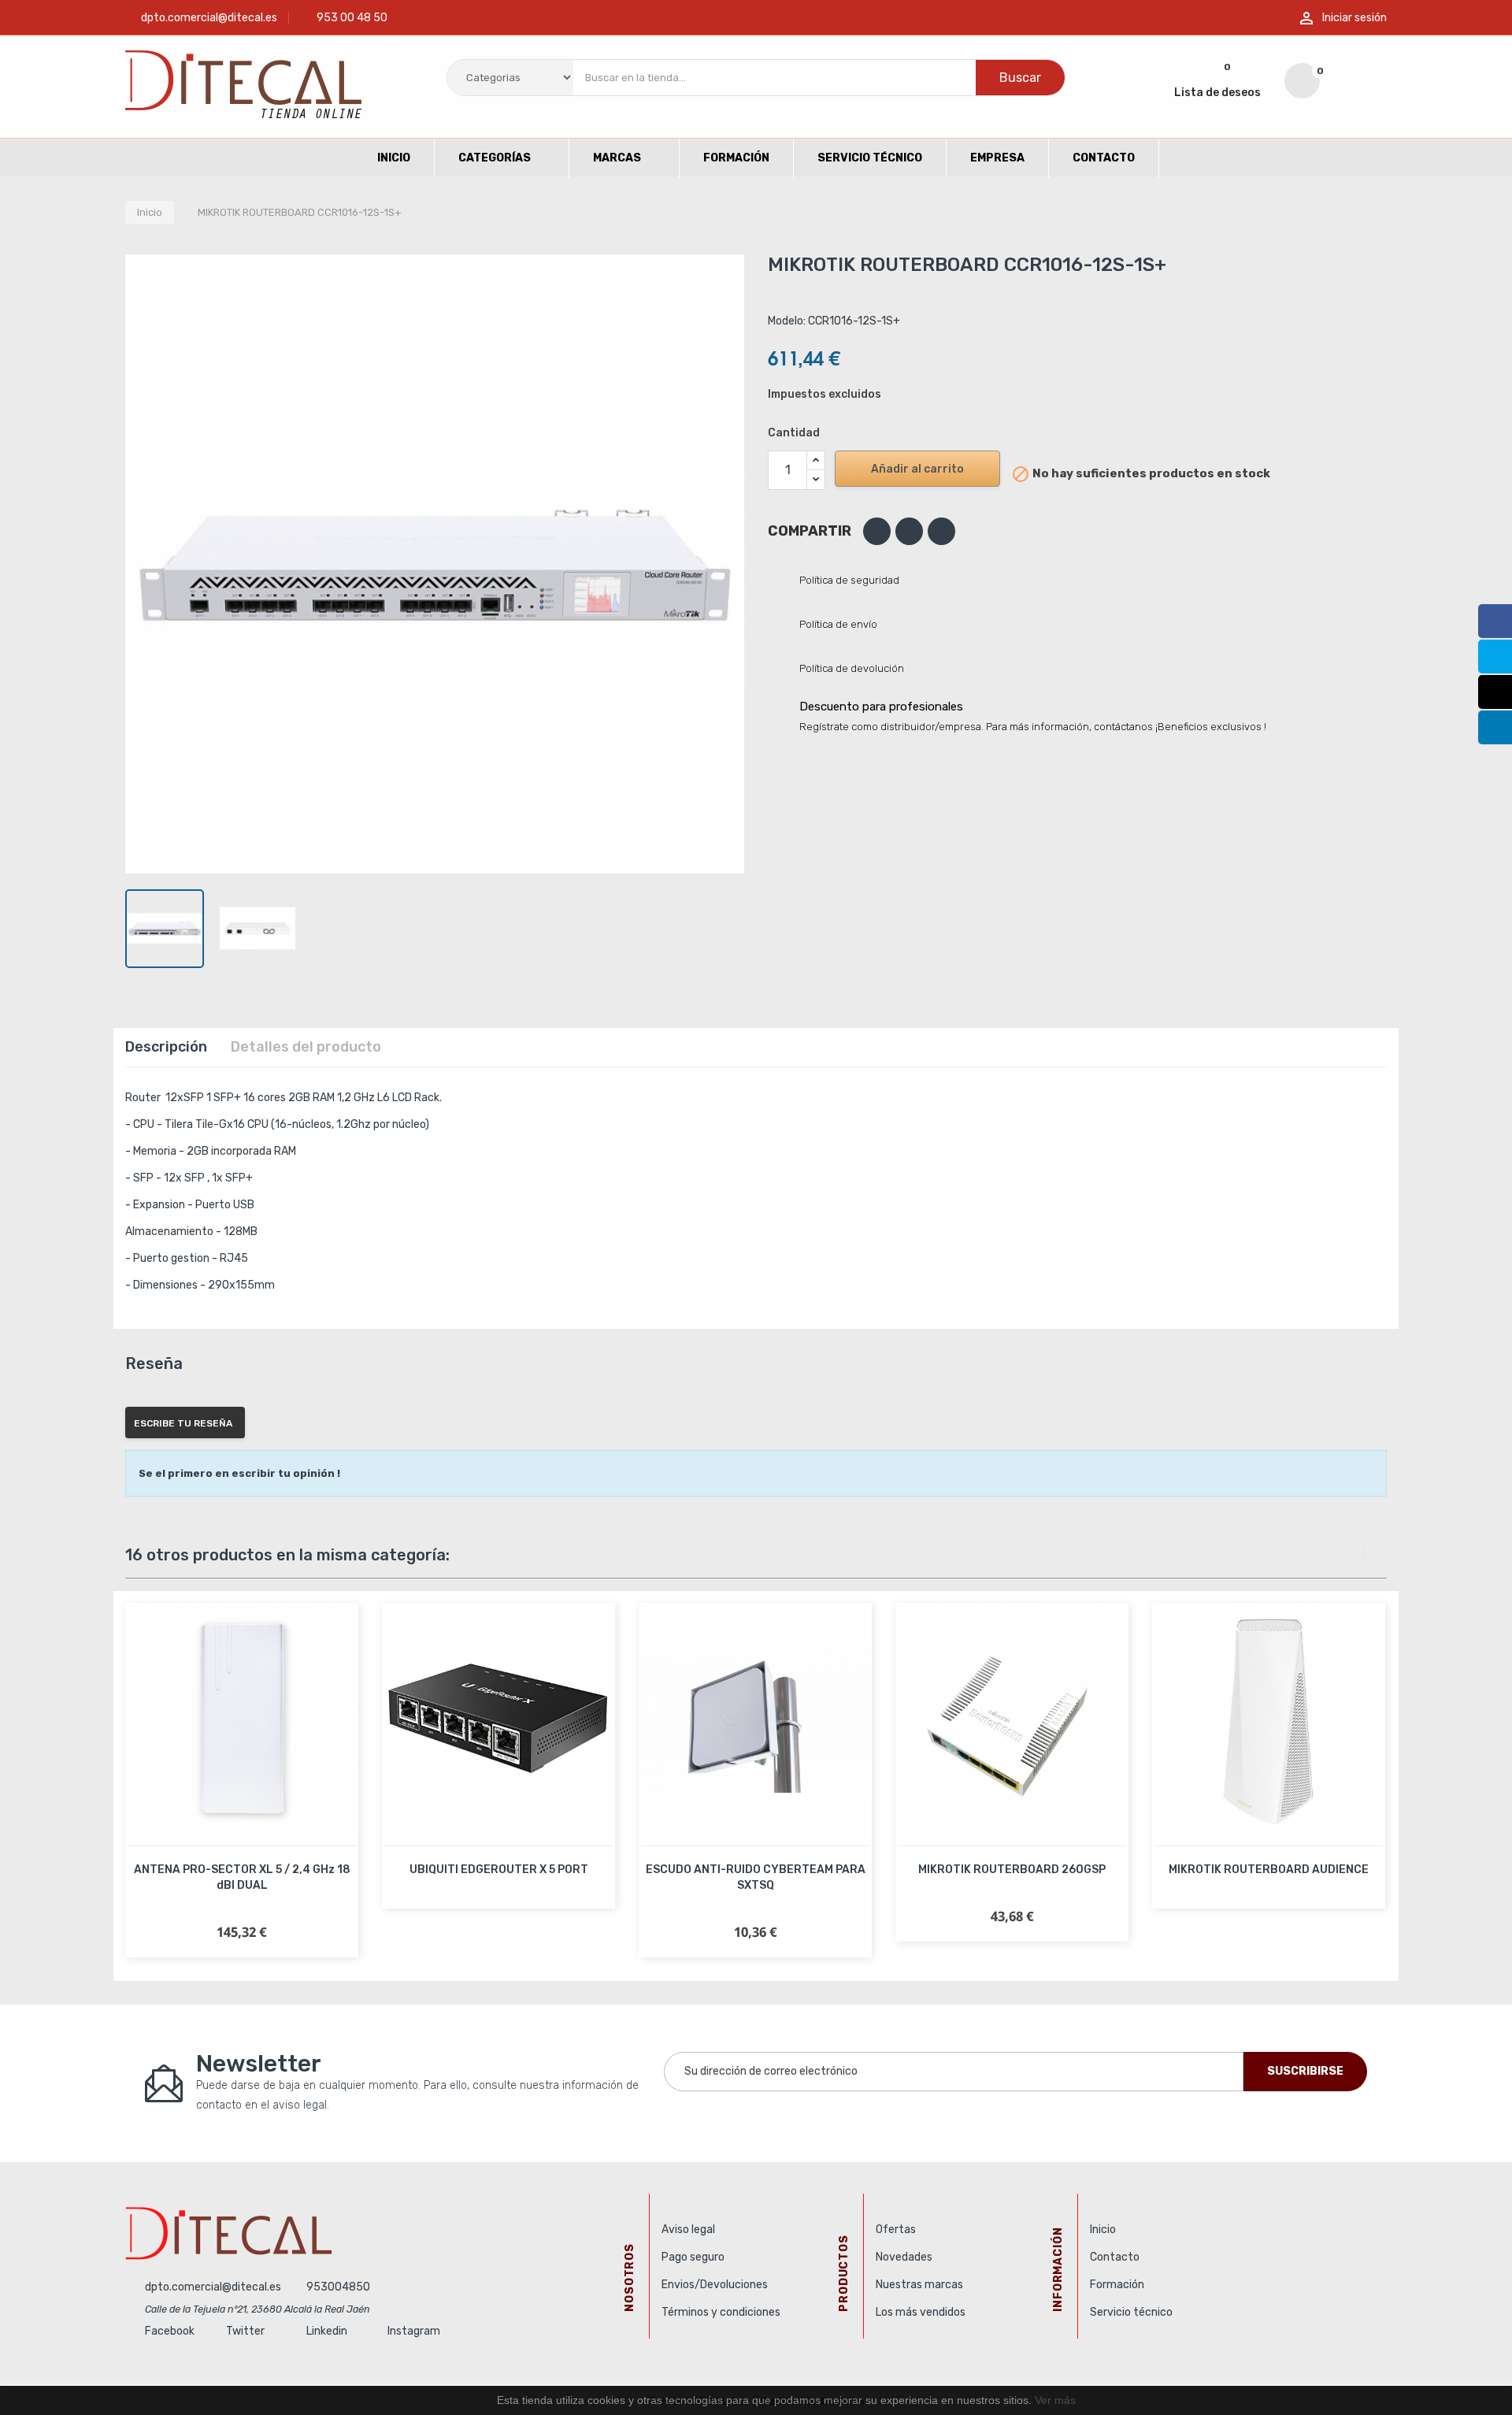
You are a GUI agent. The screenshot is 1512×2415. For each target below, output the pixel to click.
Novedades (904, 2257)
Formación (1117, 2285)
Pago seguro (693, 2257)
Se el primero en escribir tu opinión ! (239, 1473)
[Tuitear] (909, 531)
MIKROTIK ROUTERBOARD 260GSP (1012, 1870)
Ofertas (896, 2230)
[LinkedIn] (1495, 727)
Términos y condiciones (721, 2312)
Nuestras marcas (919, 2285)
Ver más (1055, 2400)
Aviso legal (688, 2230)
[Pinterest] (941, 531)
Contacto (1115, 2257)
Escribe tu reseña (183, 1423)
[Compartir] (877, 531)
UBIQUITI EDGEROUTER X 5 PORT (499, 1870)
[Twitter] (1495, 657)
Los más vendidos (921, 2312)
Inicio (1103, 2230)
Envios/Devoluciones (715, 2285)
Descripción (166, 1047)
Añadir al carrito (917, 469)
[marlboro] (381, 2233)
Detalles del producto (306, 1047)
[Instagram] (1495, 692)
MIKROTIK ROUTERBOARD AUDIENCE (1269, 1870)
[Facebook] (1495, 621)
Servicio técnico (1131, 2312)
